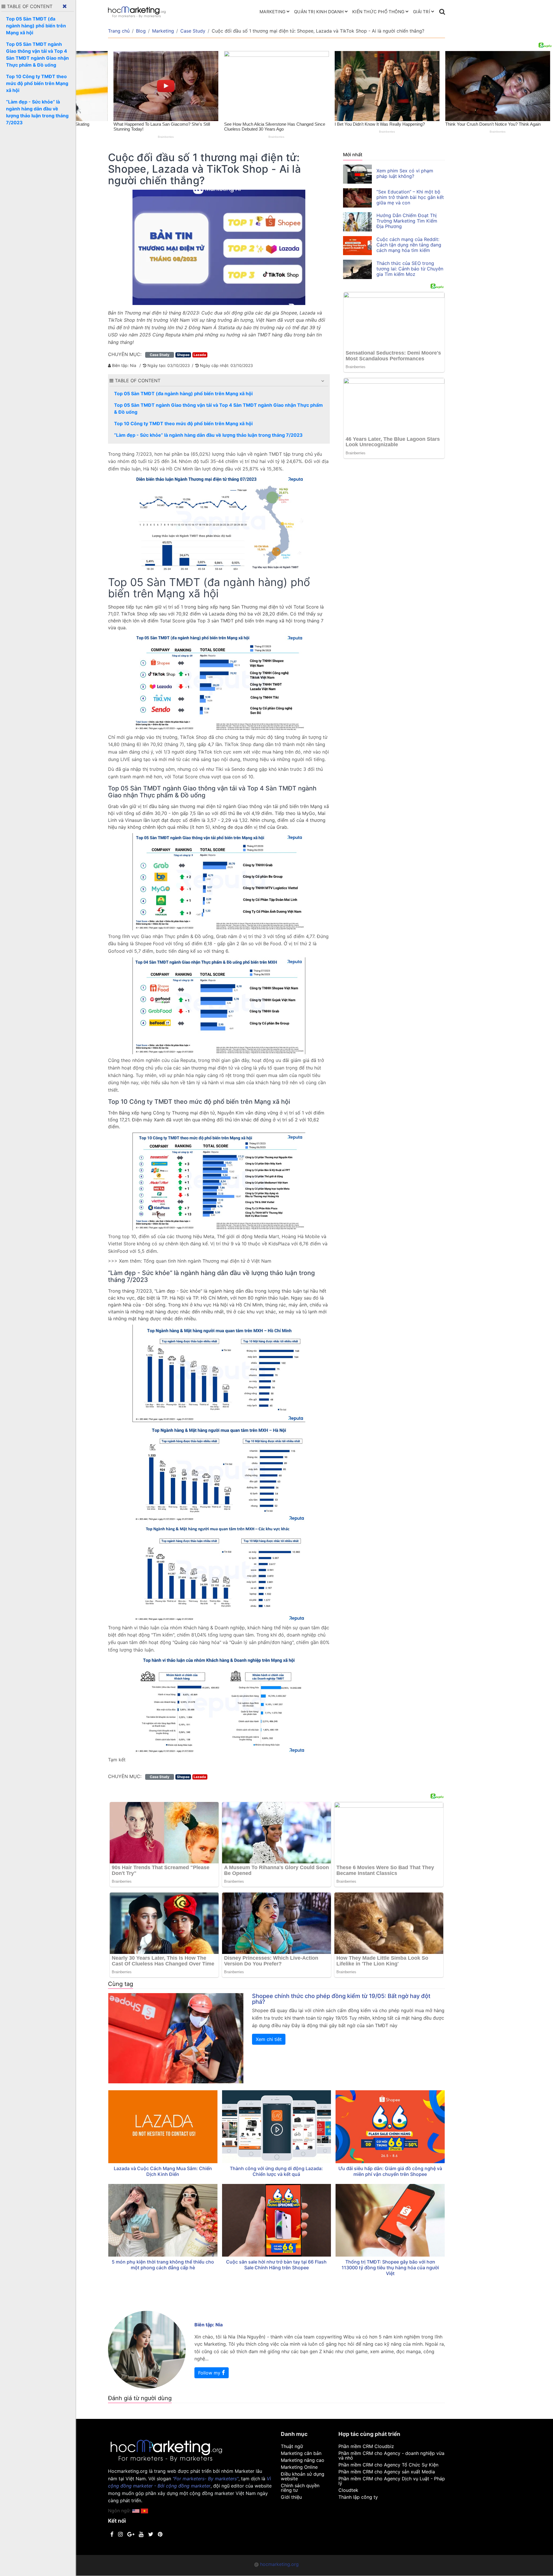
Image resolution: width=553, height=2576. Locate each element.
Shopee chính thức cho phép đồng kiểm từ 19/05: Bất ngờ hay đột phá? (341, 1999)
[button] (323, 381)
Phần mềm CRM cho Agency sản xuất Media (387, 2472)
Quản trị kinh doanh (319, 12)
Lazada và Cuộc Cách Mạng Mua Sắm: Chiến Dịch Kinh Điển (163, 2171)
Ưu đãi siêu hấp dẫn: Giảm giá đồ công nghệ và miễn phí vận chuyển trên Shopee (390, 2171)
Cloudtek (348, 2490)
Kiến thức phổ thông (378, 12)
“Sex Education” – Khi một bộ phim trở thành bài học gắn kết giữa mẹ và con (410, 197)
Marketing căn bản (301, 2453)
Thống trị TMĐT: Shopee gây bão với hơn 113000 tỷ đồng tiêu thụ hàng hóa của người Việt (390, 2268)
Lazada (200, 355)
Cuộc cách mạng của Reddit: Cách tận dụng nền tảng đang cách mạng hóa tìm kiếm (409, 245)
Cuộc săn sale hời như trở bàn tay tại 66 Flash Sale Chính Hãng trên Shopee (276, 2265)
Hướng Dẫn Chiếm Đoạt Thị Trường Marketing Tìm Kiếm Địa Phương (407, 221)
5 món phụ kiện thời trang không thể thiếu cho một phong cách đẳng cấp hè (163, 2265)
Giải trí (422, 12)
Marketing (272, 12)
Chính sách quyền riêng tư (300, 2488)
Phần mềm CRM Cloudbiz (366, 2446)
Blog (141, 31)
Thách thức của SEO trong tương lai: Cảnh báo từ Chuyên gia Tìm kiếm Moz (410, 269)
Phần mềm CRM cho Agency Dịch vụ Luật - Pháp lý (392, 2481)
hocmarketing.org (279, 2564)
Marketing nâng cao (303, 2460)
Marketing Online (299, 2467)
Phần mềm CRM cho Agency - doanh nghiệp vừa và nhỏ (391, 2456)
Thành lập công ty (358, 2497)
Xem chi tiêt (269, 2039)
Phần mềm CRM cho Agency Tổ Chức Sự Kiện (388, 2465)
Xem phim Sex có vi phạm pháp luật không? (405, 173)
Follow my (210, 2373)
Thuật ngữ (292, 2446)
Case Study (193, 31)
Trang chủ (119, 31)
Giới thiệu (291, 2497)
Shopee (183, 355)
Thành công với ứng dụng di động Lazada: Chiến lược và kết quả (276, 2171)
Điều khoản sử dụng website (303, 2476)
